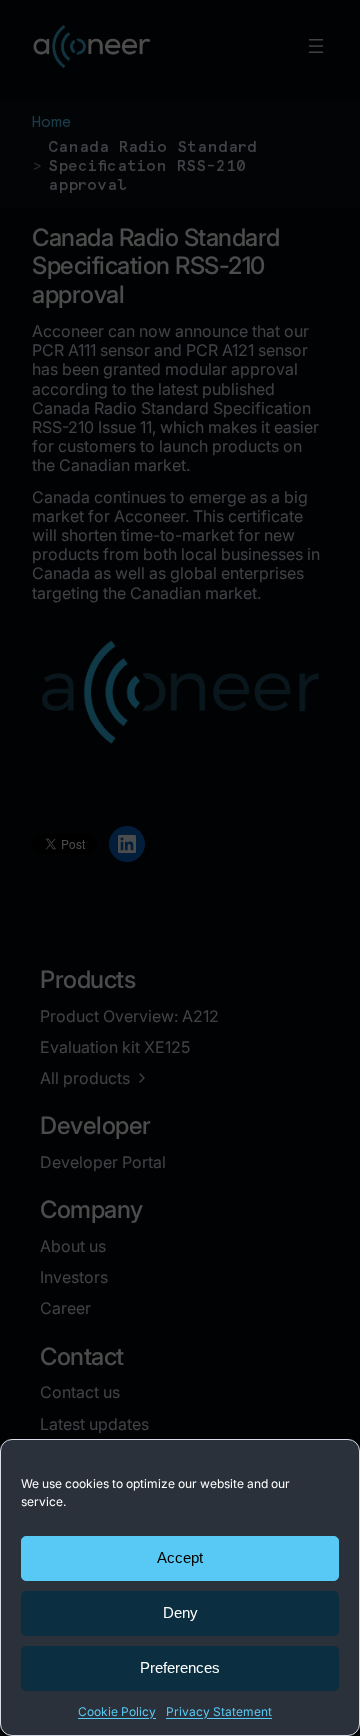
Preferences (180, 1667)
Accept (180, 1557)
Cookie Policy (117, 1711)
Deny (180, 1612)
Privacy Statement (219, 1711)
